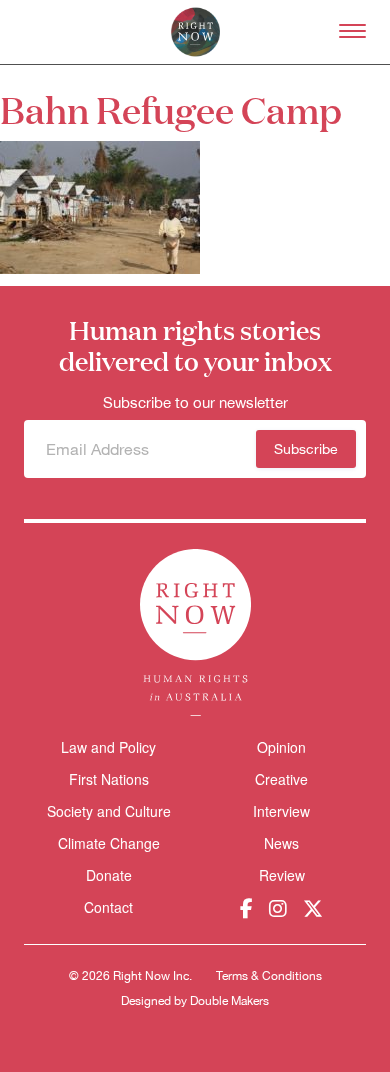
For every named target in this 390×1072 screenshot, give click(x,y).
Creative (281, 779)
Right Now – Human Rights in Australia (195, 32)
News (281, 843)
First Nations (109, 779)
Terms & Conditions (269, 976)
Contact (108, 907)
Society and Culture (109, 811)
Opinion (281, 747)
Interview (281, 811)
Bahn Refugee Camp (171, 108)
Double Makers (229, 1001)
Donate (109, 875)
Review (282, 875)
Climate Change (109, 843)
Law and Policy (108, 747)
